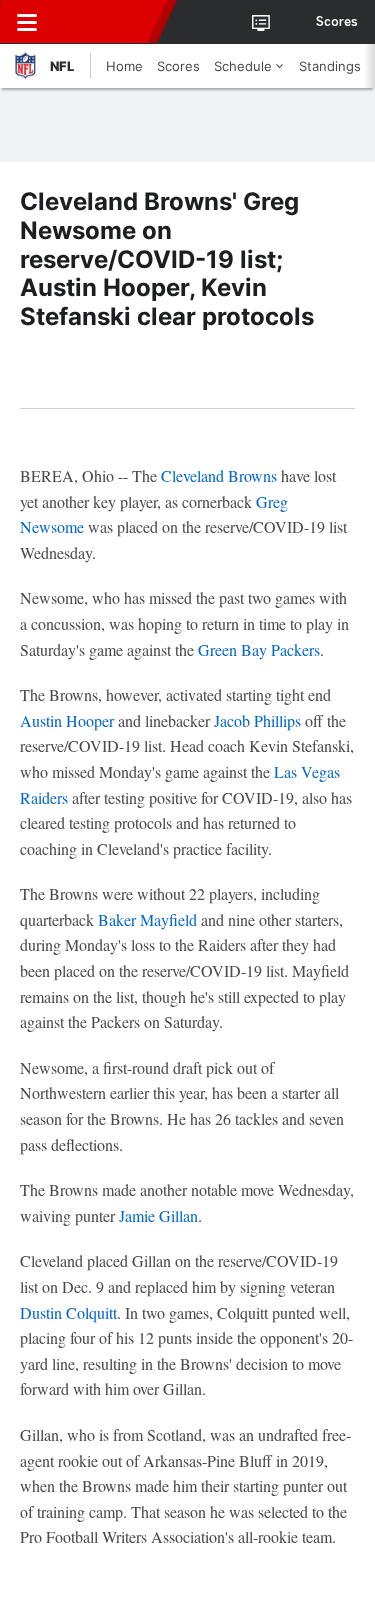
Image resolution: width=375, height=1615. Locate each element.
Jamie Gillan (158, 1215)
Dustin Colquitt (68, 1312)
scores (337, 22)
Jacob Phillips (257, 720)
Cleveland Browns (219, 475)
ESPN (107, 22)
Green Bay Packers (259, 649)
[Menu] (27, 22)
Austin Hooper (67, 720)
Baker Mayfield (147, 919)
